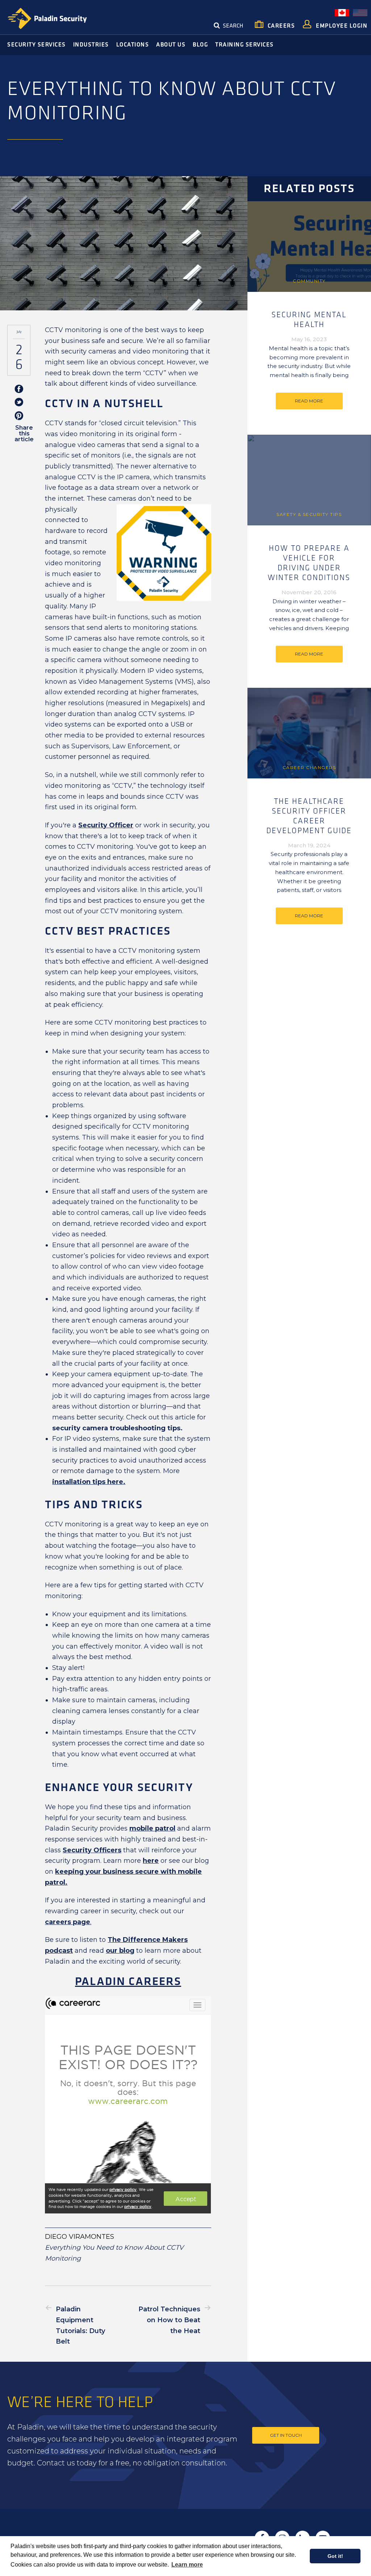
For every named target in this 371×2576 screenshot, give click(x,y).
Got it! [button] (335, 2556)
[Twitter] (19, 403)
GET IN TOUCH (286, 2435)
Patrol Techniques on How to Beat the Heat (169, 2320)
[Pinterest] (19, 416)
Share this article (24, 433)
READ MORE (309, 401)
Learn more (187, 2565)
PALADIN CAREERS (128, 1982)
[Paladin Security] (47, 19)
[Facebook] (19, 390)
